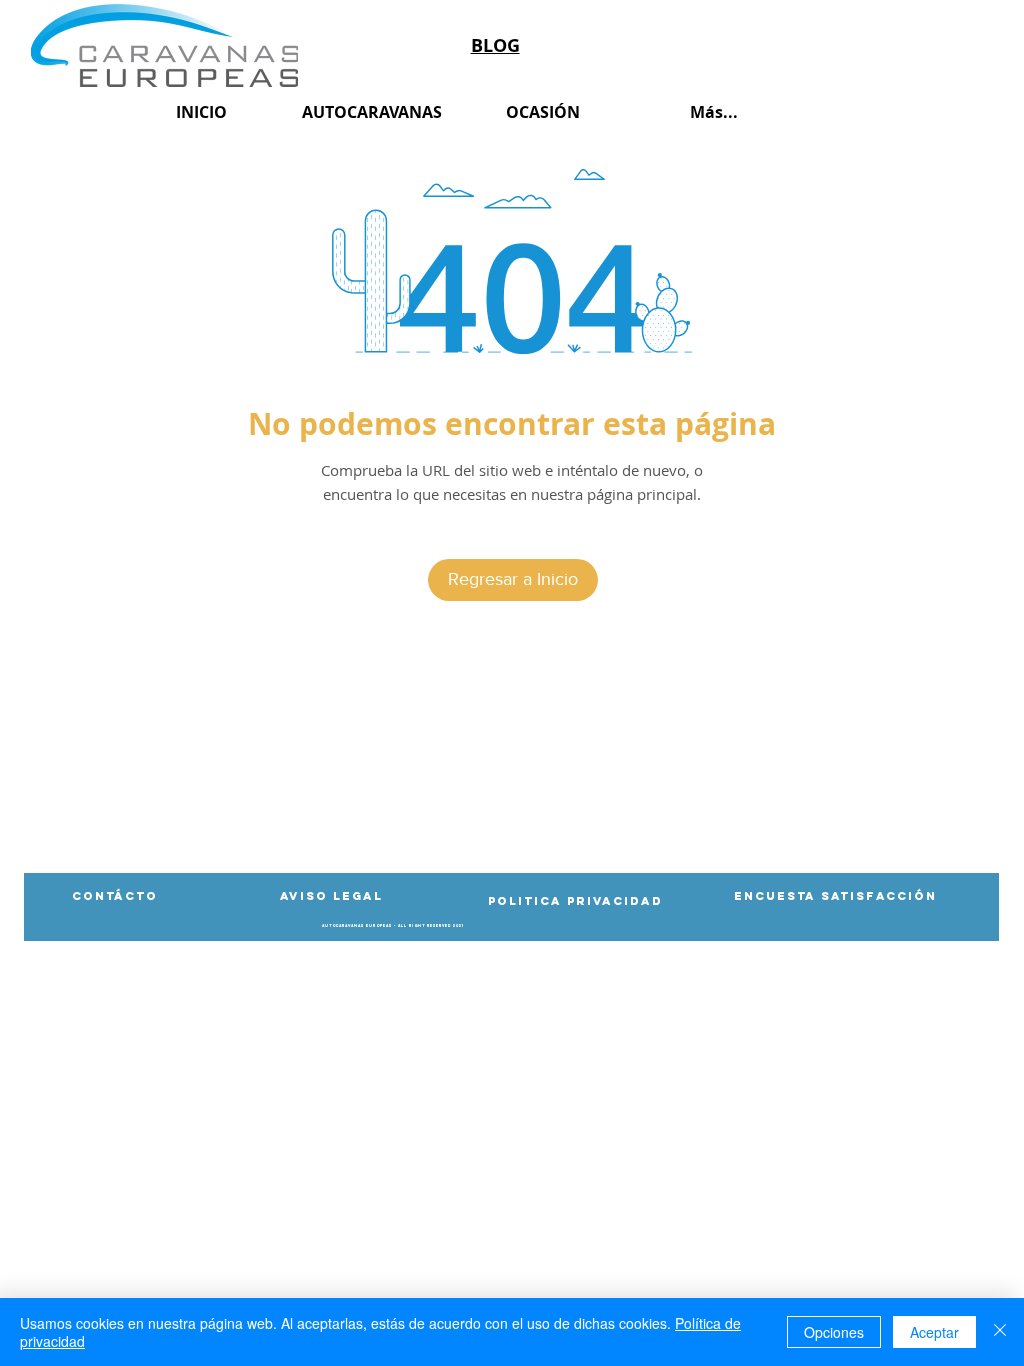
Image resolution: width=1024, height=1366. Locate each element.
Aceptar (934, 1332)
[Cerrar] (1000, 1332)
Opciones (834, 1332)
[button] (393, 926)
